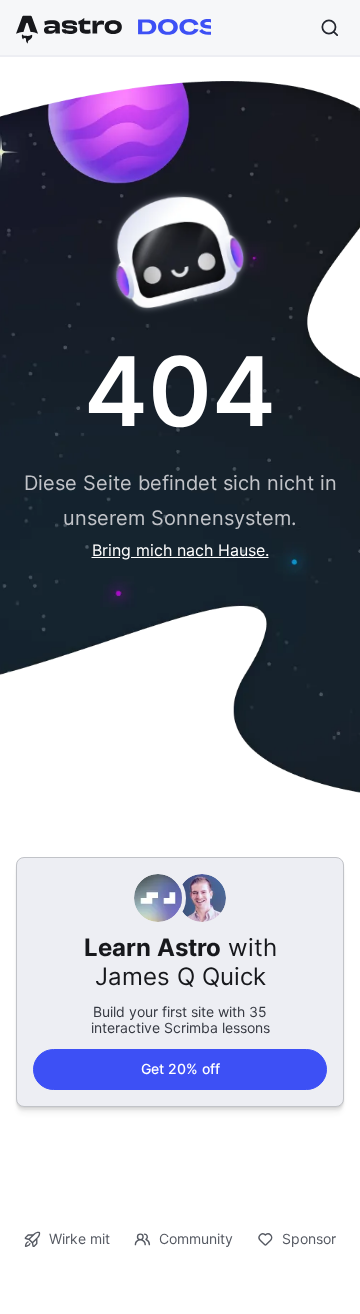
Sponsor (309, 1238)
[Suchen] (330, 28)
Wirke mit (79, 1238)
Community (196, 1238)
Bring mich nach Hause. (180, 550)
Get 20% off (180, 1068)
